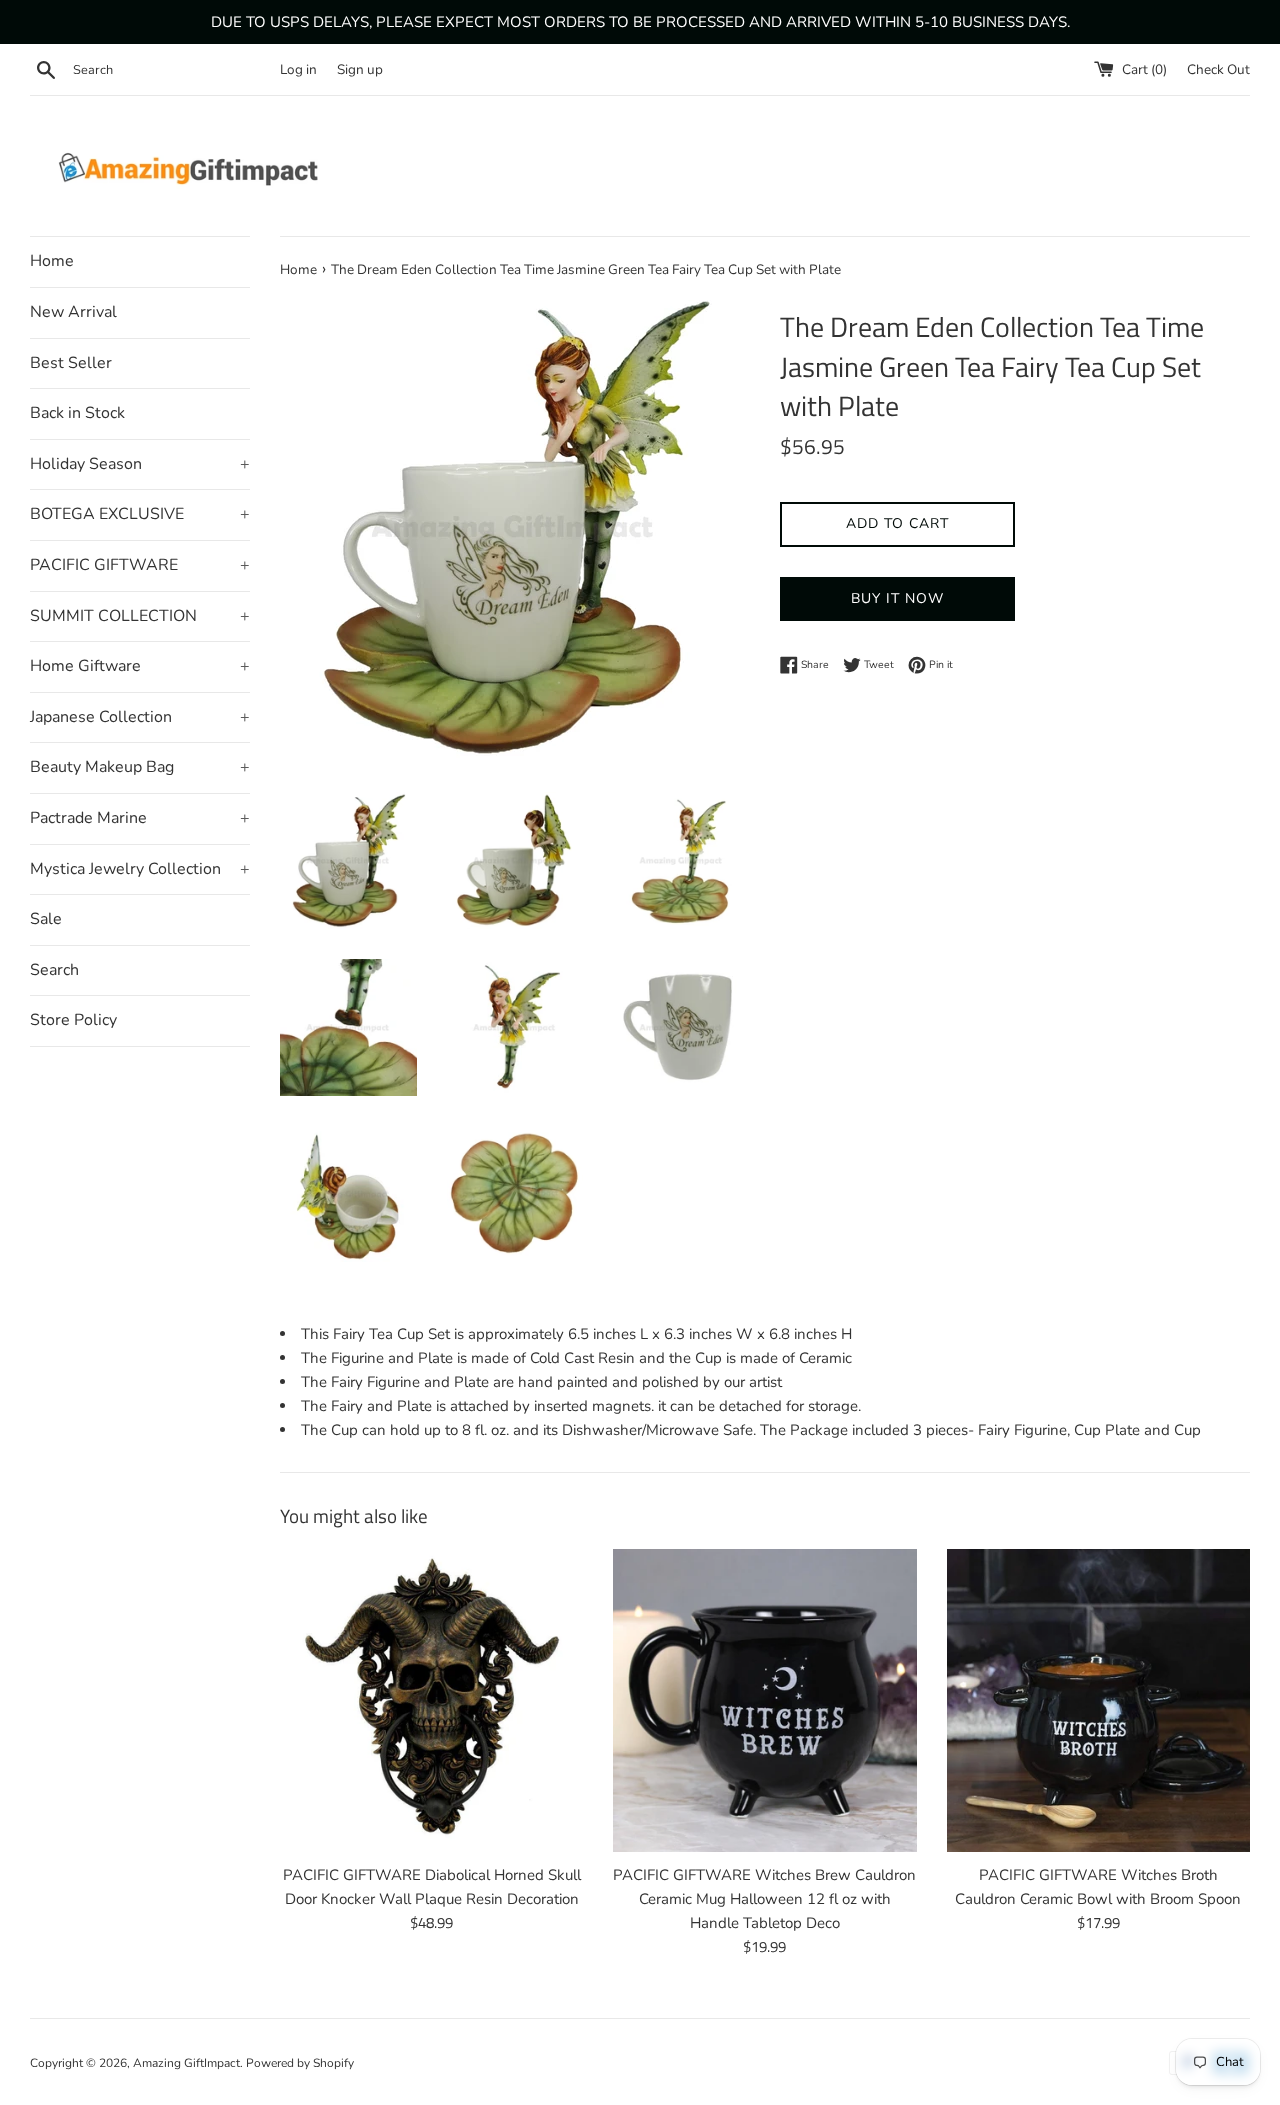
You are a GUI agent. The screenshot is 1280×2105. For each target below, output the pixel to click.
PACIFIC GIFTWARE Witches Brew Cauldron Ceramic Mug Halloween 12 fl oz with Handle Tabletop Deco (764, 1898)
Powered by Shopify (300, 2063)
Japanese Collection (140, 717)
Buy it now (897, 598)
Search (54, 970)
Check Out (1218, 69)
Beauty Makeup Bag (140, 767)
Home (52, 261)
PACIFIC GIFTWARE (140, 565)
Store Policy (73, 1020)
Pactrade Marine (140, 818)
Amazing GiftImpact (186, 2063)
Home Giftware (140, 666)
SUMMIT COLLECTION (140, 616)
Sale (46, 919)
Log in (298, 69)
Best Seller (71, 363)
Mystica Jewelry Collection (140, 869)
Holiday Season (140, 464)
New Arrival (73, 312)
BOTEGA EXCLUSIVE (140, 514)
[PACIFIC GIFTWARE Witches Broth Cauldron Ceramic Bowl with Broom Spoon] (1098, 1700)
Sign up (360, 69)
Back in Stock (77, 413)
